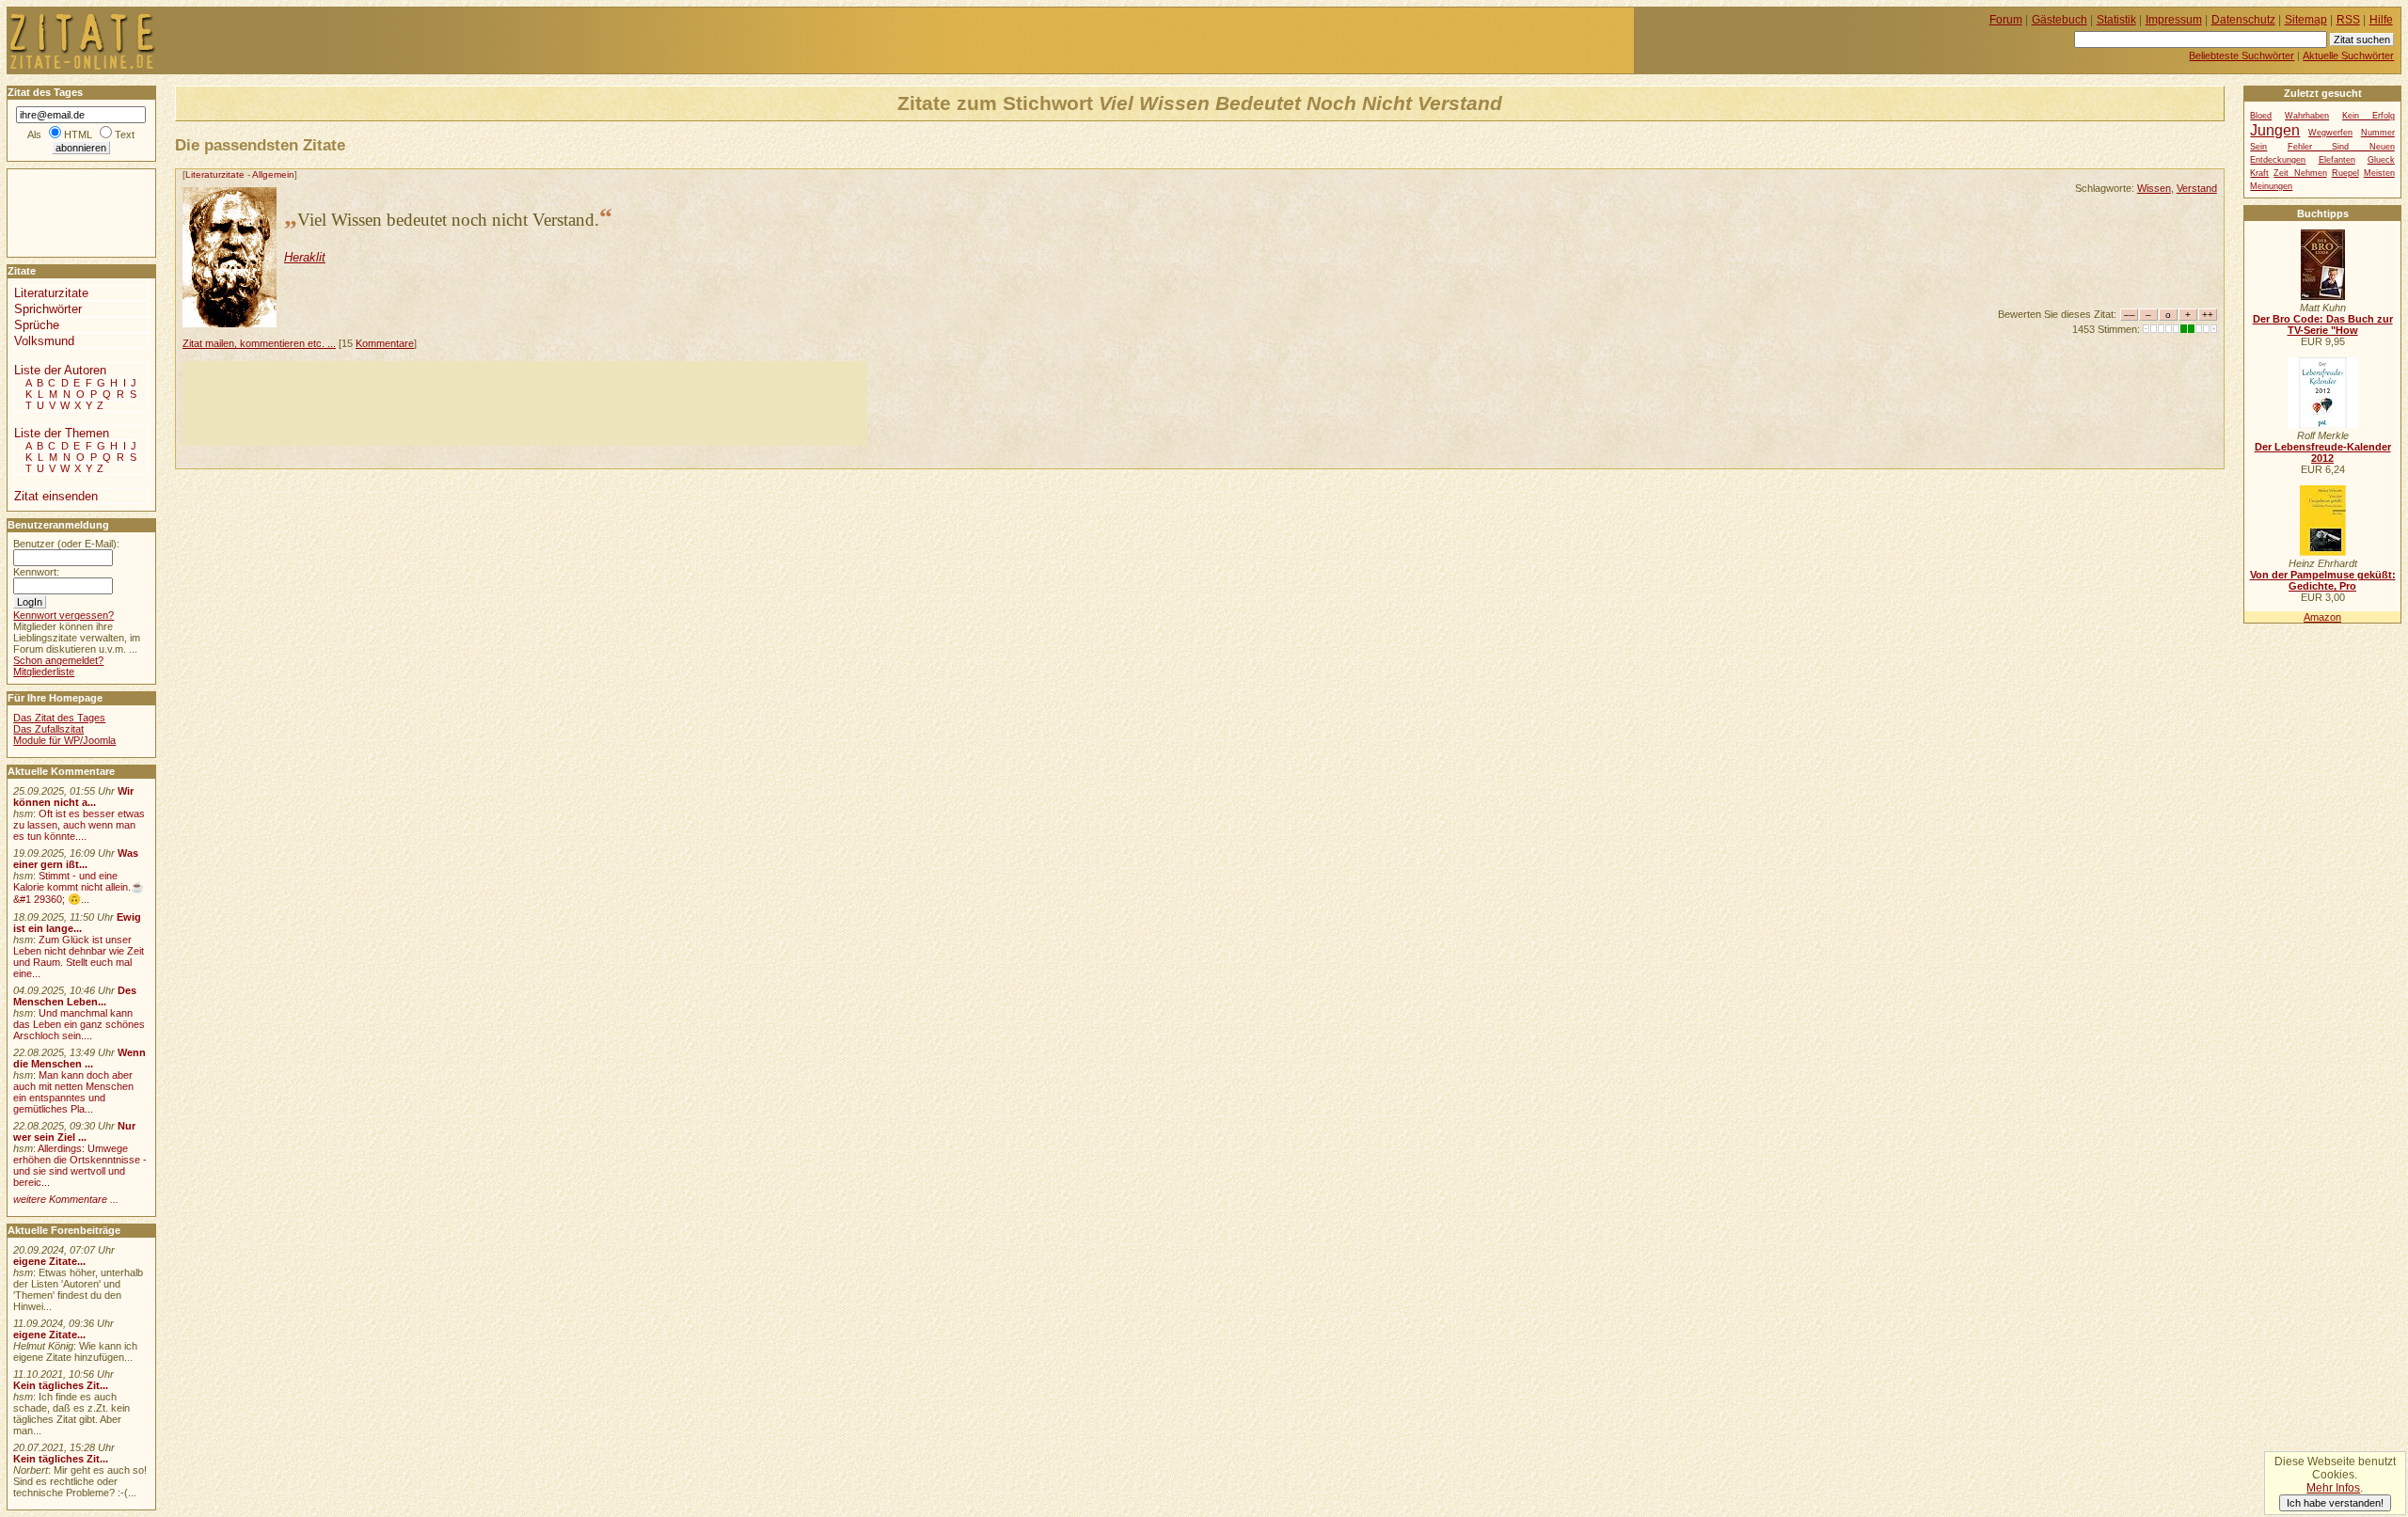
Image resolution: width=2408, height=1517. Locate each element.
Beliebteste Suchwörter (2242, 55)
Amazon (2322, 617)
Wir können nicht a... (73, 797)
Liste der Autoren (60, 370)
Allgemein (273, 174)
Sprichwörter (48, 309)
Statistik (2116, 20)
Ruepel (2345, 173)
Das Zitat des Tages (59, 718)
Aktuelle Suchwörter (2348, 55)
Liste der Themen (62, 433)
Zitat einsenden (56, 496)
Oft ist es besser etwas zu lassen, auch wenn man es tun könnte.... (79, 825)
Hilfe (2381, 20)
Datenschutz (2243, 20)
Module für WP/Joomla (64, 740)
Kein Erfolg (2368, 116)
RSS (2348, 20)
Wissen (2154, 188)
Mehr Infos (2333, 1488)
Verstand (2197, 188)
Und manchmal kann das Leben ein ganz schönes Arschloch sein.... (79, 1024)
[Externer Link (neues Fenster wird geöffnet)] (2323, 296)
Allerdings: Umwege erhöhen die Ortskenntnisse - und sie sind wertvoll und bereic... (80, 1165)
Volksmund (44, 341)
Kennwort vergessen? (63, 615)
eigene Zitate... (49, 1261)
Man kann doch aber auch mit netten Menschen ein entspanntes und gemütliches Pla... (73, 1092)
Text (125, 134)
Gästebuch (2059, 20)
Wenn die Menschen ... (79, 1058)
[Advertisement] (525, 403)
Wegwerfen (2330, 133)
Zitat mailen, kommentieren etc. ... (259, 343)
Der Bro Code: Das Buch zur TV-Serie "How (2323, 324)
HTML (78, 134)
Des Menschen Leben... (75, 996)
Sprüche (37, 325)
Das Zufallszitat (48, 729)
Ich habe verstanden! (2335, 1503)
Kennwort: (36, 572)
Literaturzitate (215, 174)
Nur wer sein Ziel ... (74, 1131)
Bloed (2261, 116)
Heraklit (305, 257)
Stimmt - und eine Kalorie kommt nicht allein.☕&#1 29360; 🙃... (79, 887)
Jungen (2275, 130)
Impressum (2174, 20)
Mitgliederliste (44, 672)
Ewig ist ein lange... (77, 923)
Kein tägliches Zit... (61, 1385)
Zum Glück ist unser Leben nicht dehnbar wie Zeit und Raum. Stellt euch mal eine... (79, 956)
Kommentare (385, 343)
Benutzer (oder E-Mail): (66, 544)
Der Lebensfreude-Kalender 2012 (2323, 452)
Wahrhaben (2307, 116)
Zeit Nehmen (2300, 173)
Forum (2006, 20)
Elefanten (2337, 160)
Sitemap (2306, 20)
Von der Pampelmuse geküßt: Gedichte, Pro (2323, 580)
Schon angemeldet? (58, 660)
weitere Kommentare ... (66, 1199)
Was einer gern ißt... (76, 859)
